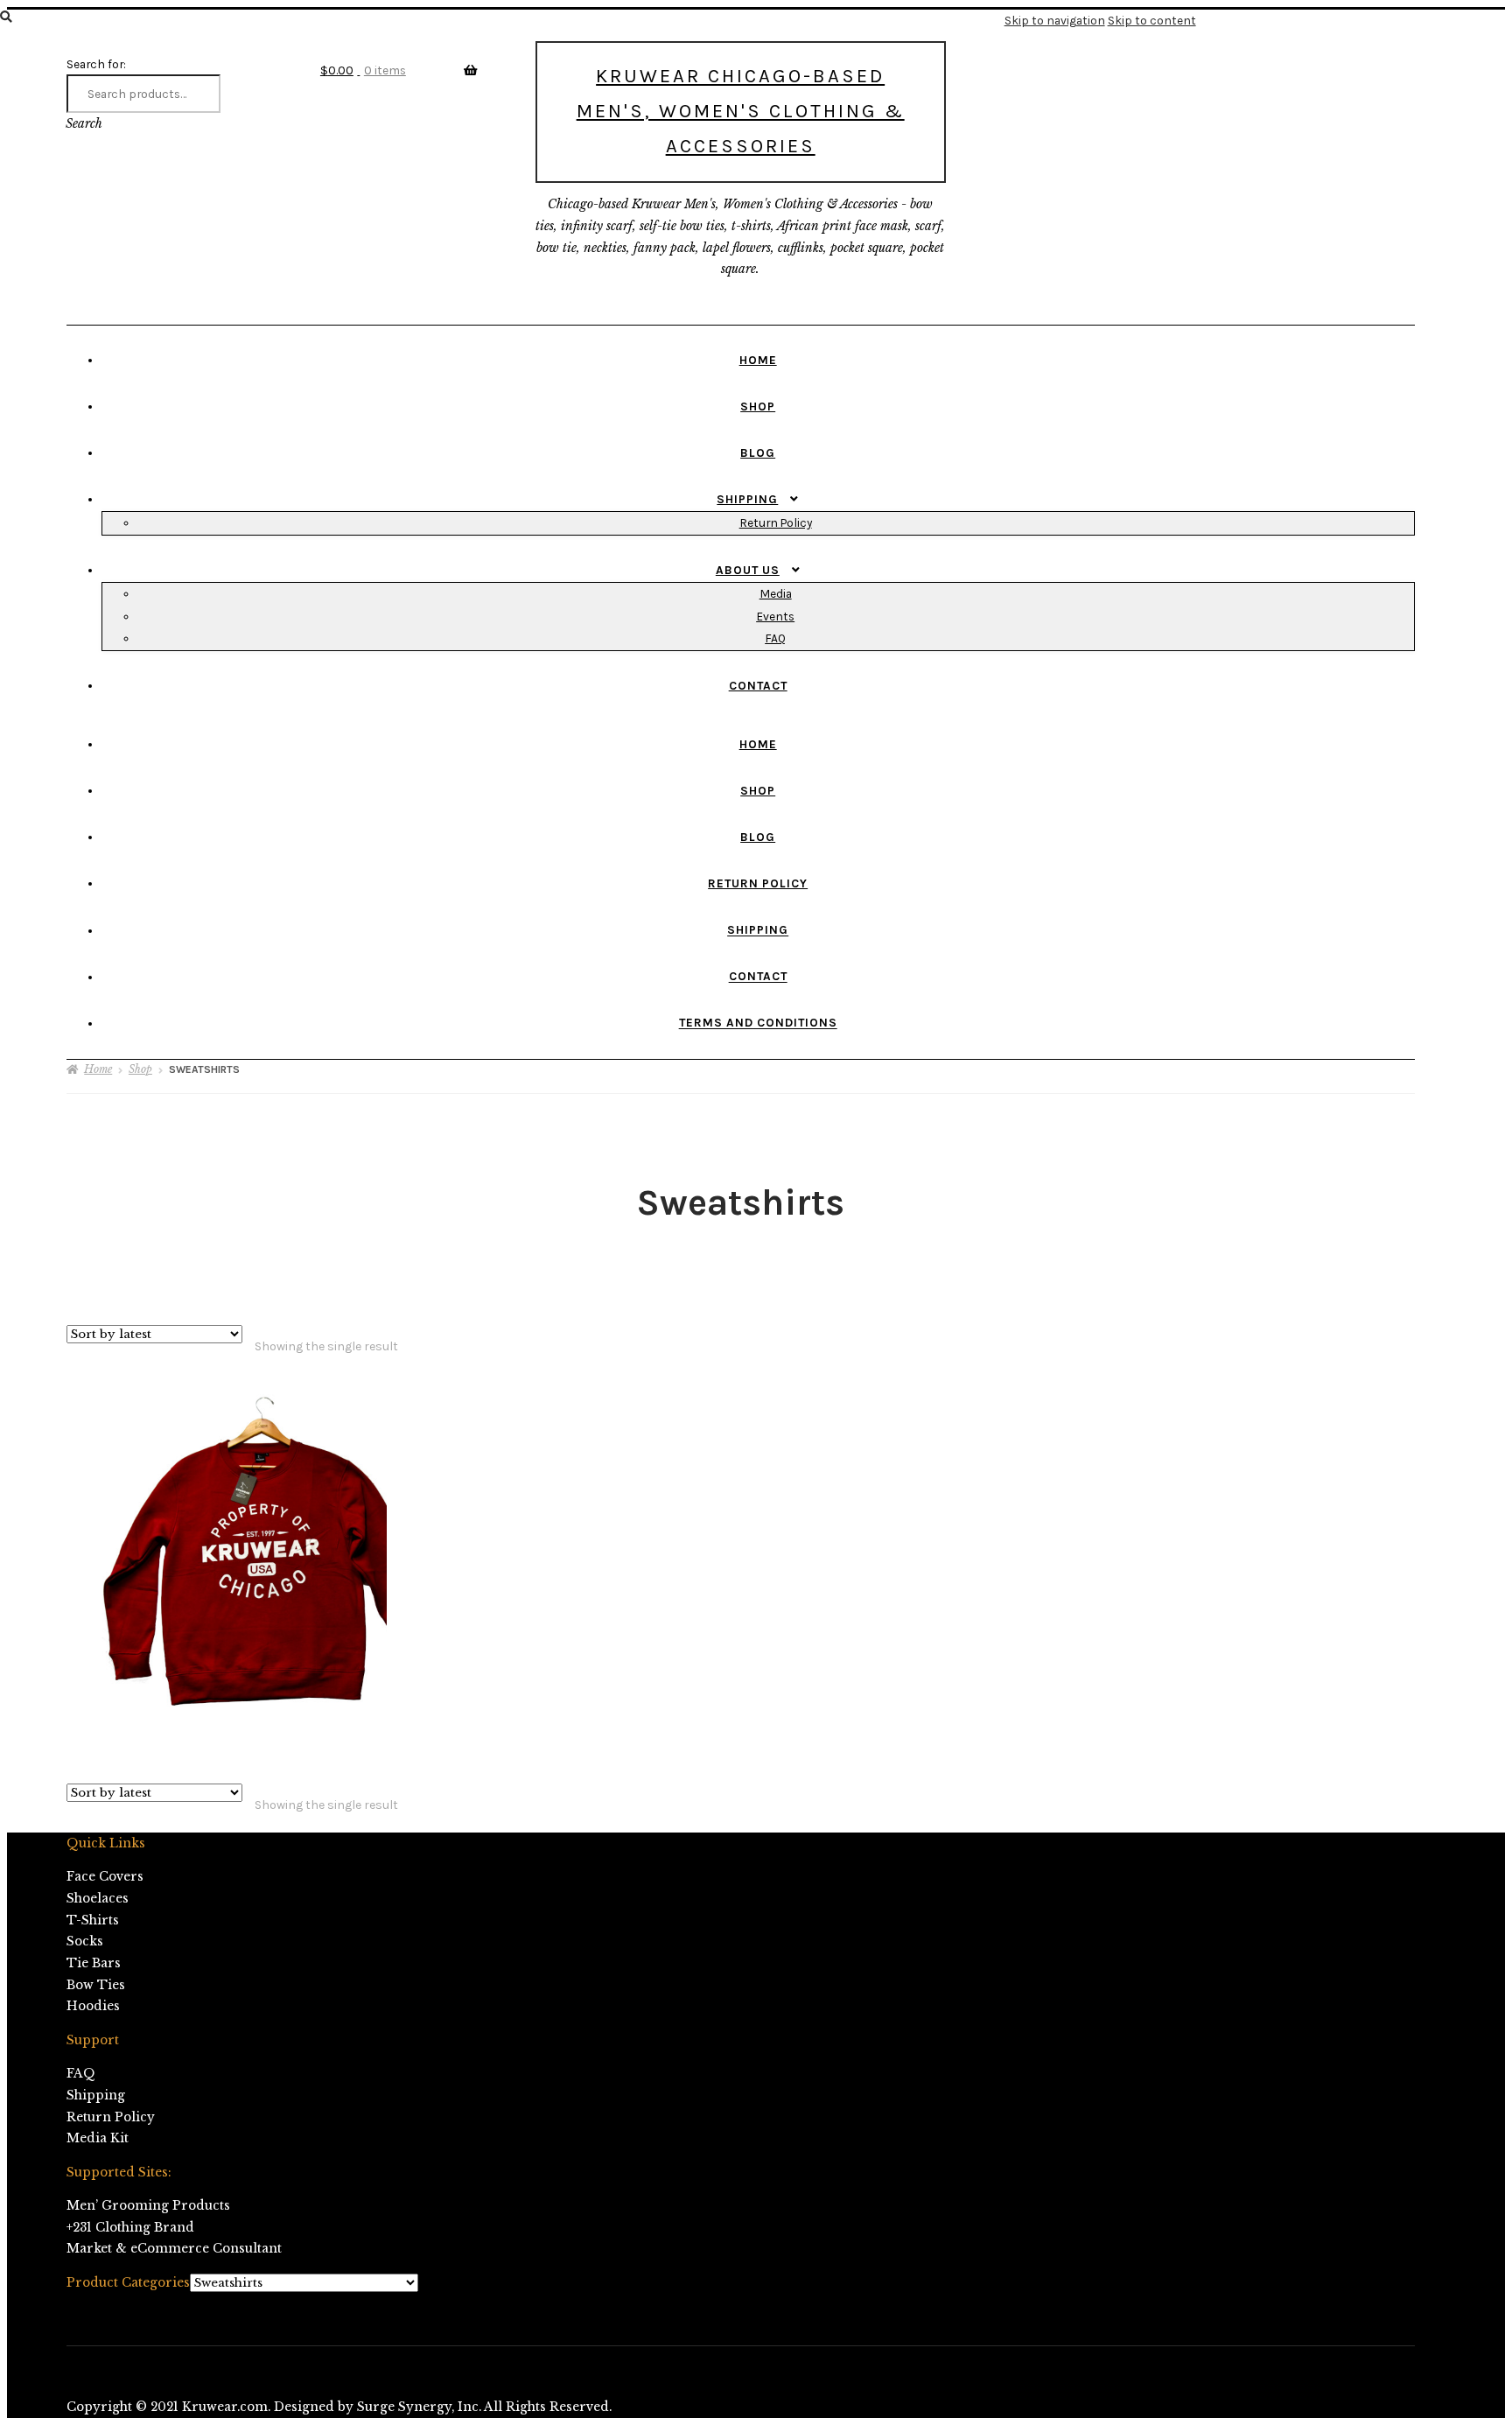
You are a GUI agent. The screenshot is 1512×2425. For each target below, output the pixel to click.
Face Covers (105, 1877)
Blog (758, 452)
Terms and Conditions (758, 1023)
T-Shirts (93, 1920)
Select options (243, 1549)
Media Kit (98, 2138)
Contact (758, 685)
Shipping (747, 499)
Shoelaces (98, 1899)
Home (758, 360)
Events (775, 616)
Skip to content (1152, 20)
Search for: (96, 64)
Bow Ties (96, 1985)
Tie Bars (94, 1963)
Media (776, 593)
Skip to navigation (1055, 20)
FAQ (775, 638)
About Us (748, 570)
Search (84, 124)
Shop (758, 406)
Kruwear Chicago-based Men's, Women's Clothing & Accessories (741, 111)
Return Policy (776, 522)
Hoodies (93, 2006)
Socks (85, 1941)
